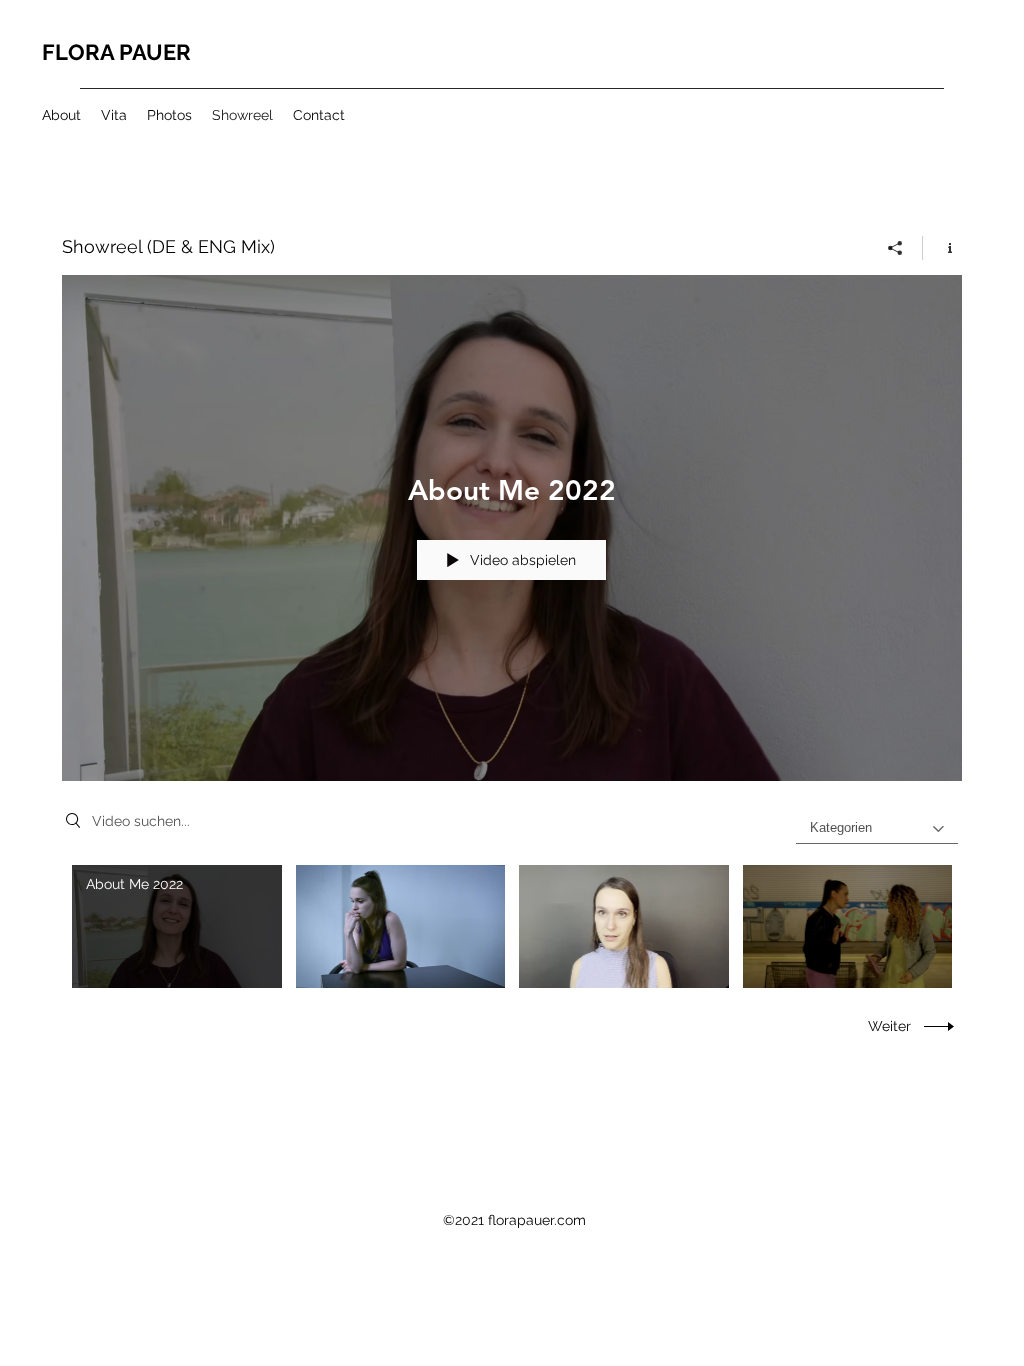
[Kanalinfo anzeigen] (942, 248)
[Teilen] (895, 248)
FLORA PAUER (116, 52)
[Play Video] (176, 926)
